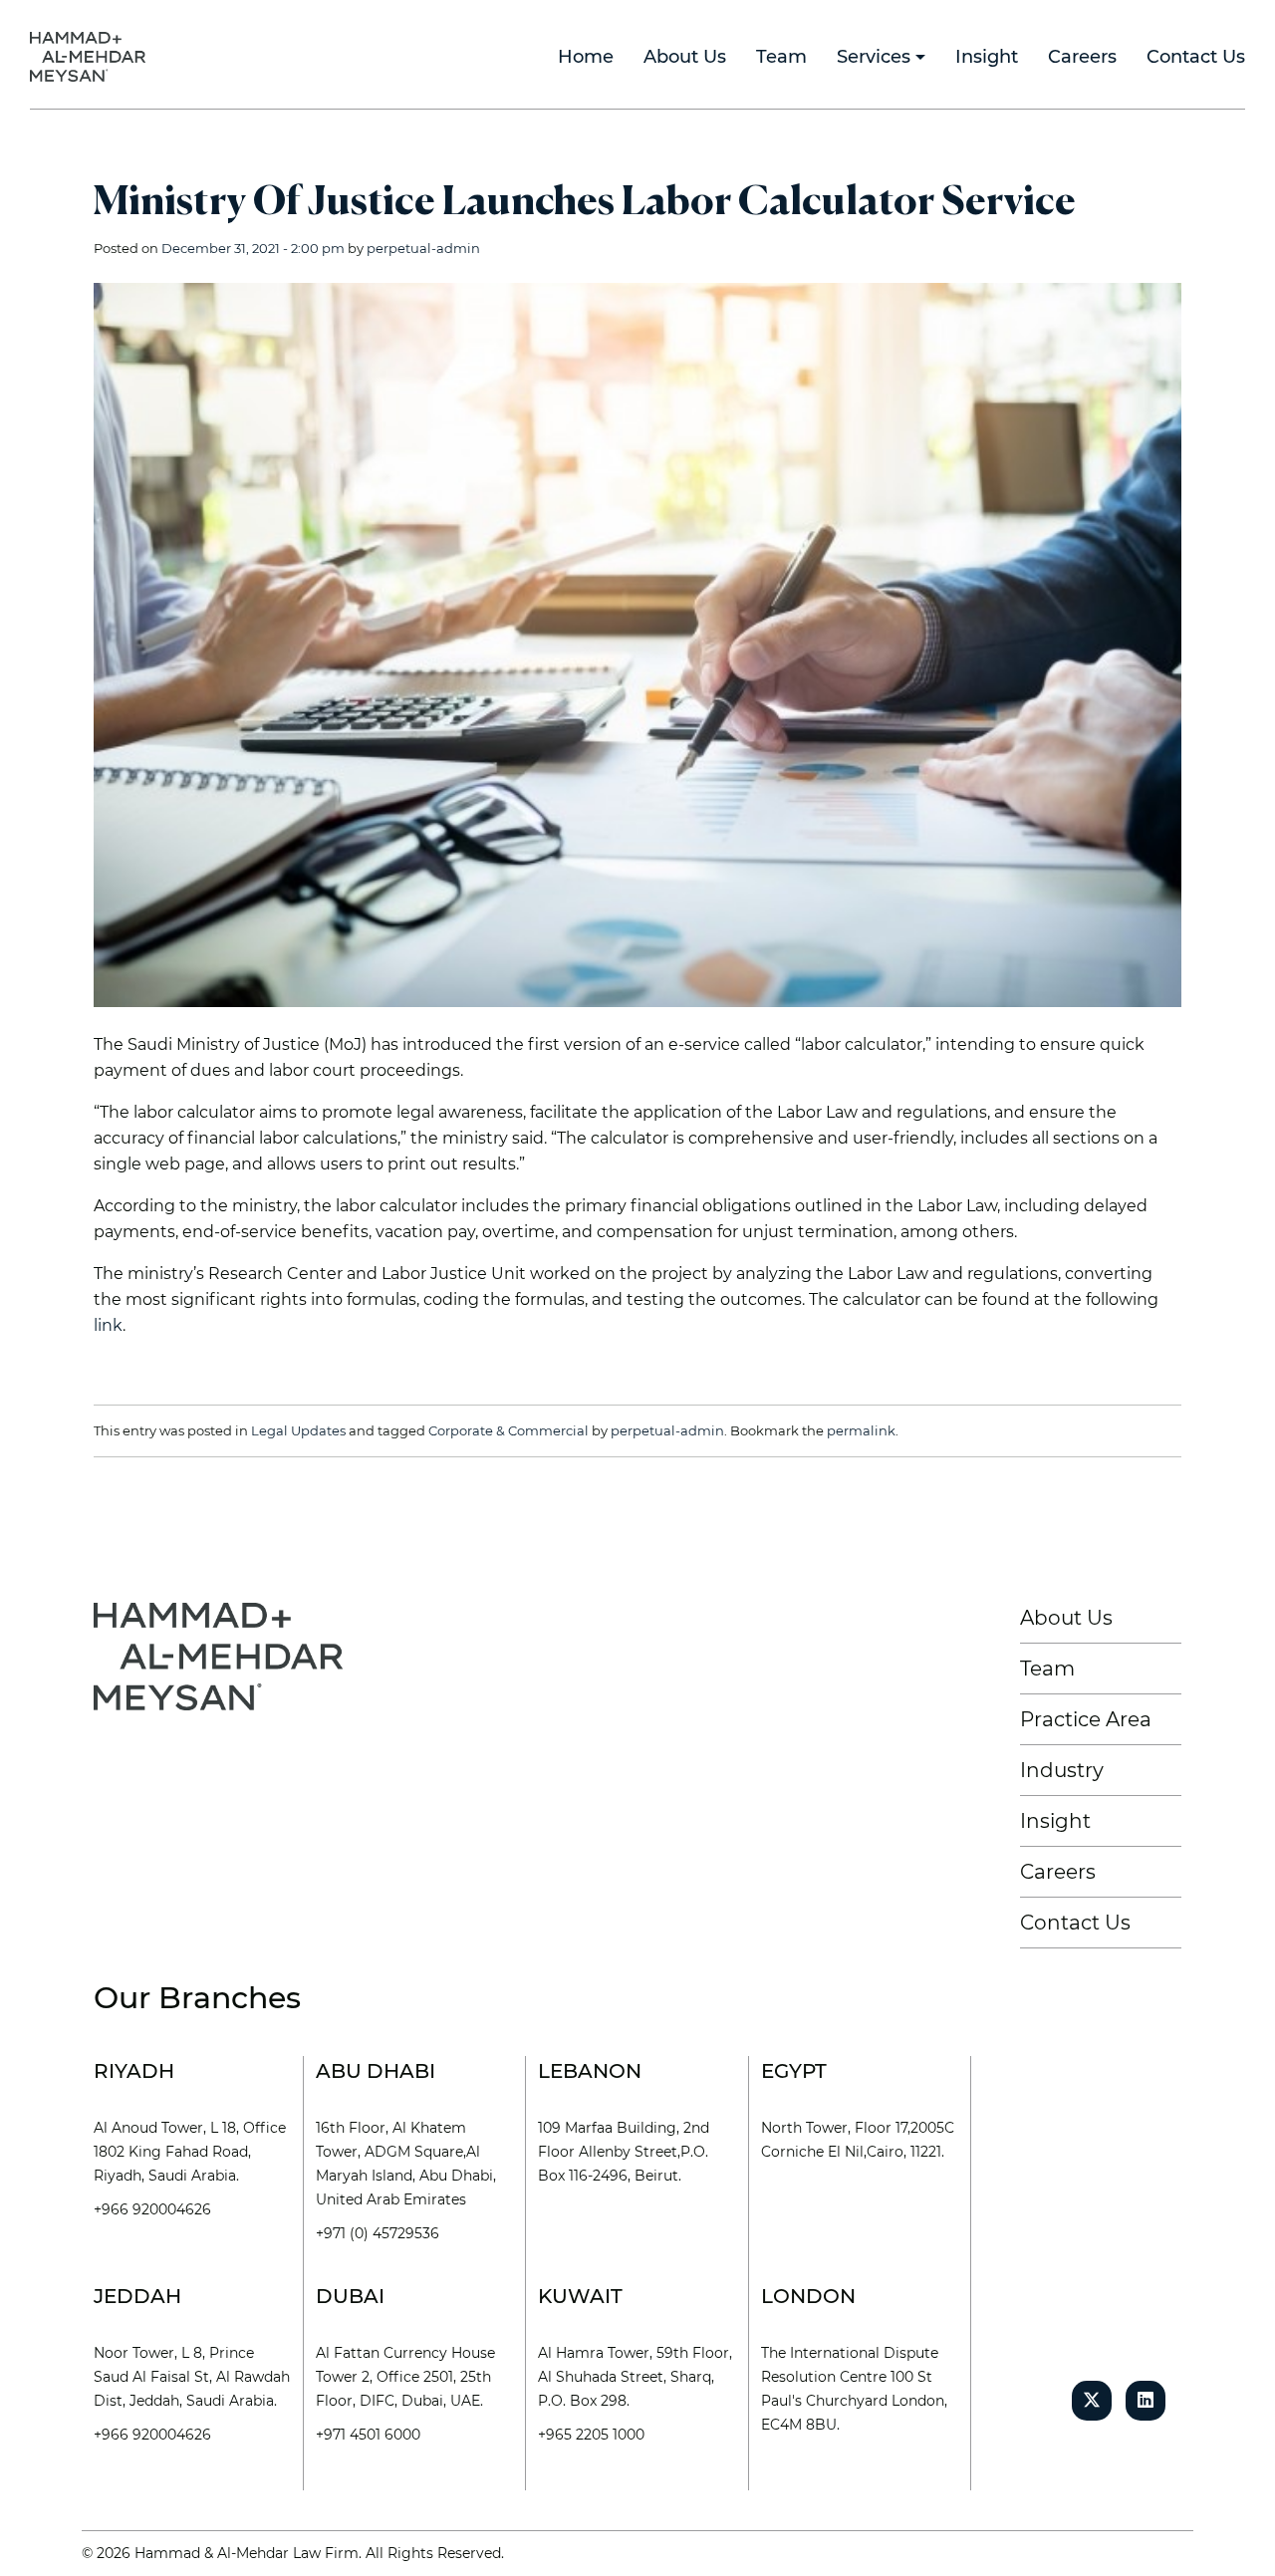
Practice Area (1086, 1719)
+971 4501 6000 (368, 2435)
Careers (1058, 1872)
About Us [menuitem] (685, 57)
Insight (1055, 1821)
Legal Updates (298, 1430)
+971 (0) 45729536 (378, 2233)
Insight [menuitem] (987, 57)
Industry (1062, 1770)
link (108, 1325)
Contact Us (1075, 1923)
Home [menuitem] (586, 57)
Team (1047, 1669)
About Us (1066, 1618)
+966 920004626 (152, 2209)
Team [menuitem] (781, 57)
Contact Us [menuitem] (1196, 57)
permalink (861, 1430)
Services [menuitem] (874, 57)
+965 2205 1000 (591, 2435)
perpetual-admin (423, 248)
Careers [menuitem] (1082, 57)
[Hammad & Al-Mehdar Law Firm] (92, 55)
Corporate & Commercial (509, 1430)
